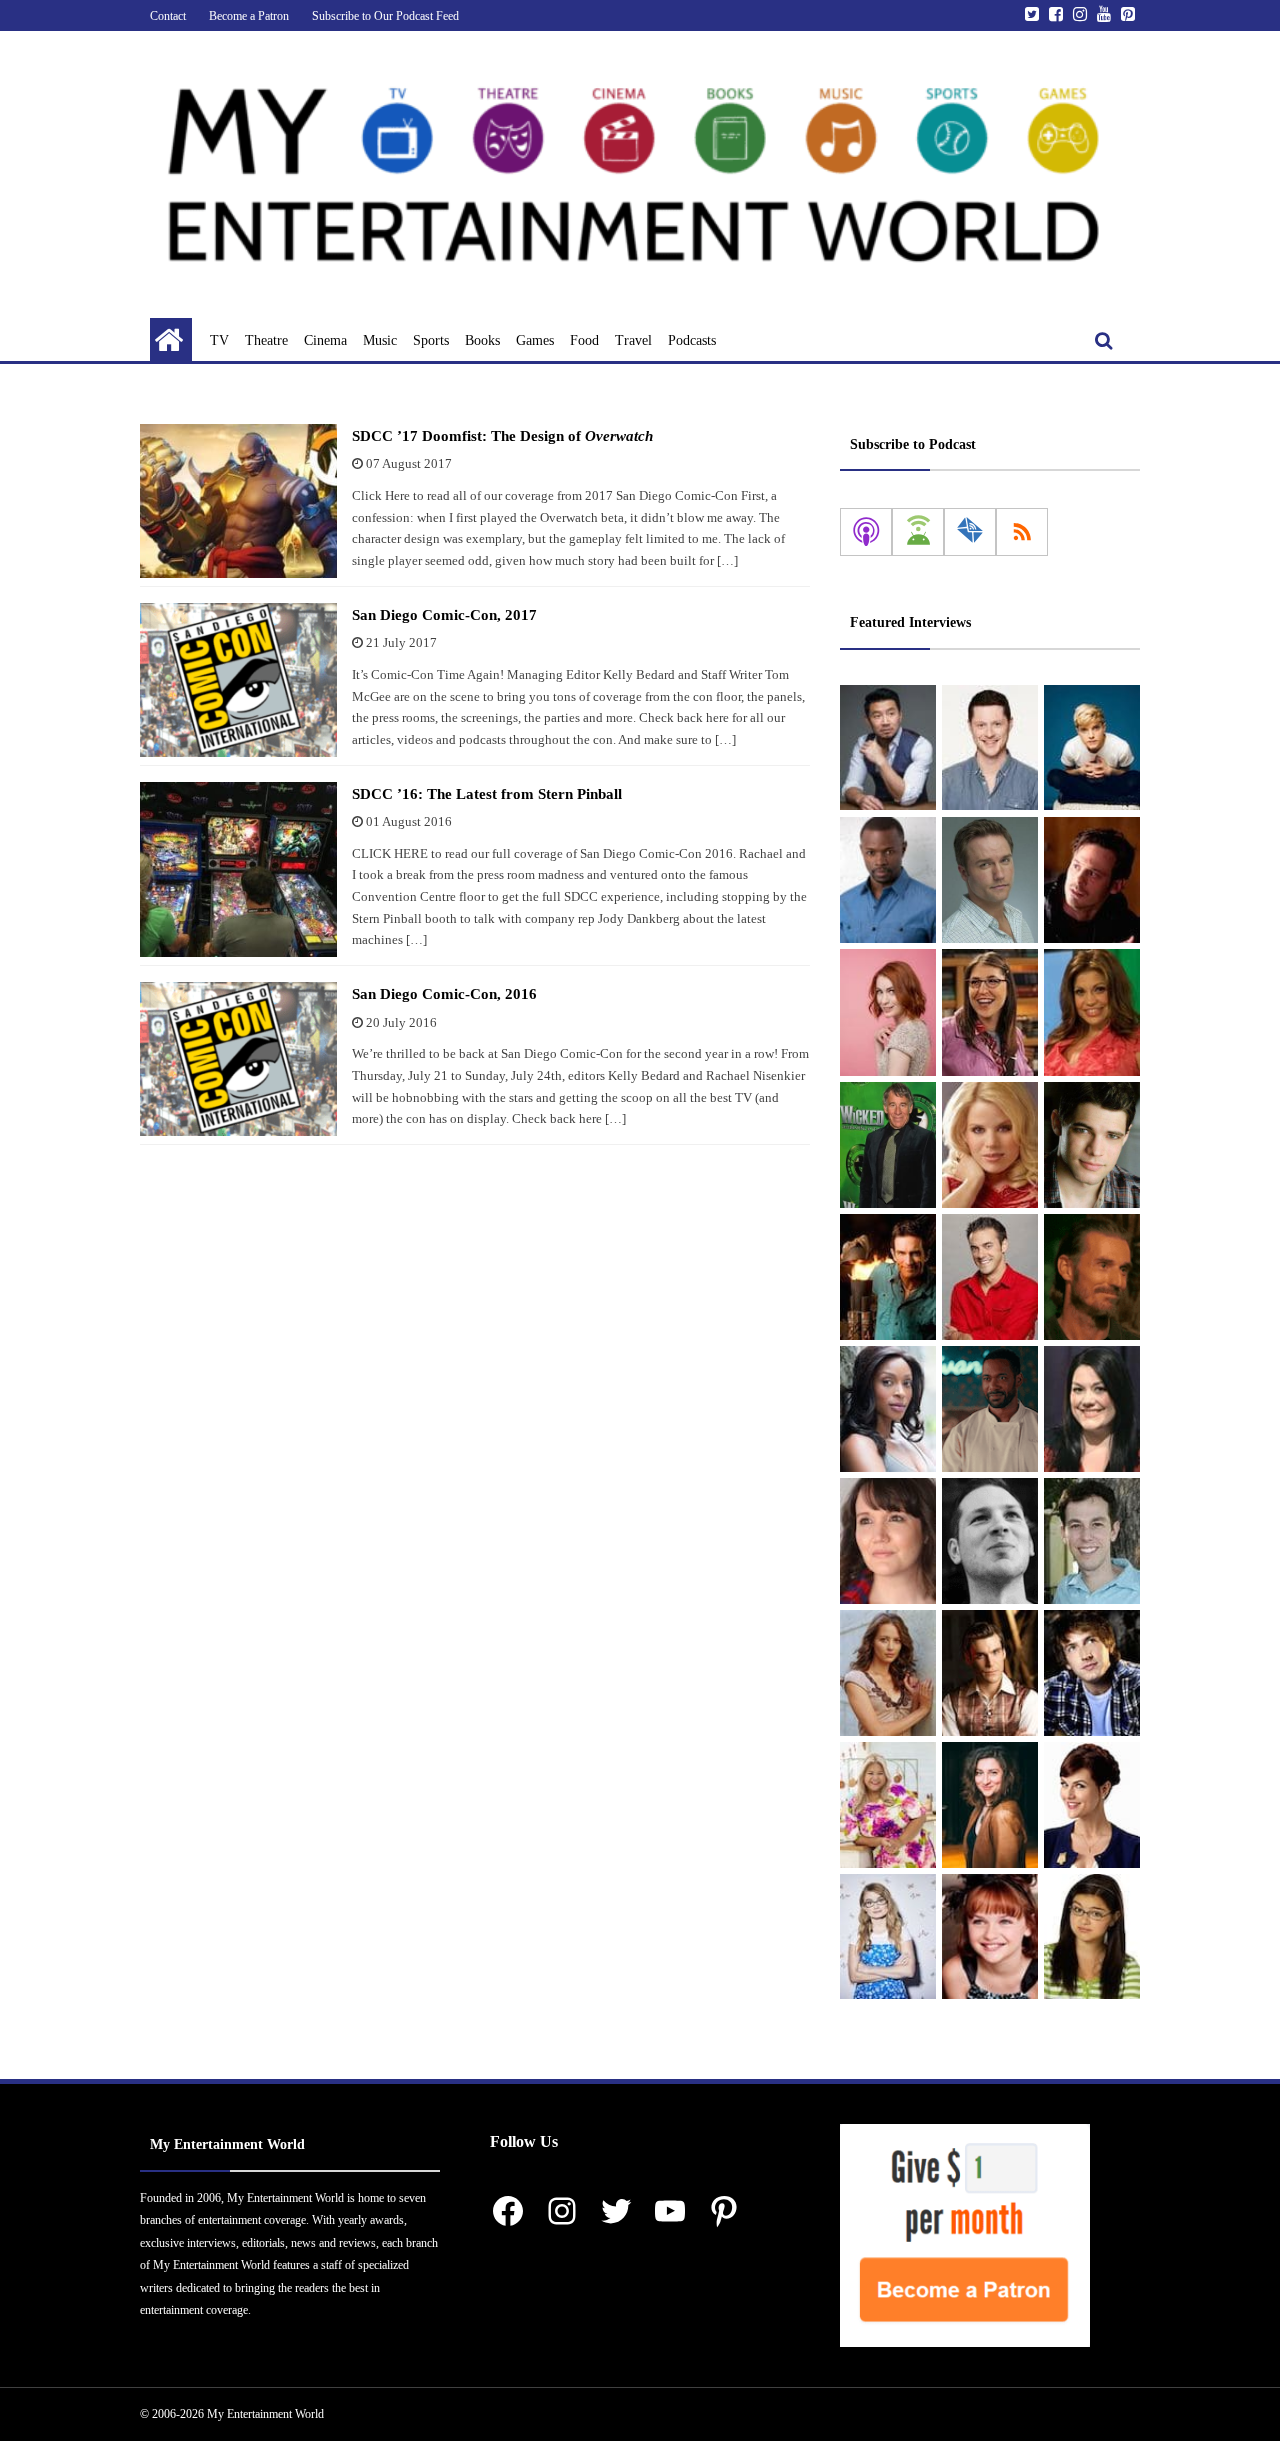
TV (219, 340)
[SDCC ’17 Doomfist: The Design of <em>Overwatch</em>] (238, 501)
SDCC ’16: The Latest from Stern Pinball (487, 794)
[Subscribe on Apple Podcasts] (866, 532)
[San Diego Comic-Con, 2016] (238, 1059)
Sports (431, 340)
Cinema (325, 340)
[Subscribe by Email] (970, 532)
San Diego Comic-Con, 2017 (444, 615)
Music (380, 340)
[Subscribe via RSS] (1022, 532)
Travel (633, 340)
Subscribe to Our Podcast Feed (385, 16)
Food (584, 340)
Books (482, 340)
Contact (168, 16)
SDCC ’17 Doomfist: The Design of (502, 436)
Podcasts (692, 340)
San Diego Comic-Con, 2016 (444, 994)
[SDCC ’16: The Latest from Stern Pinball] (238, 870)
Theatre (266, 340)
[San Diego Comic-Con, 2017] (238, 680)
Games (535, 340)
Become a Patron (249, 16)
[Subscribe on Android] (918, 532)
